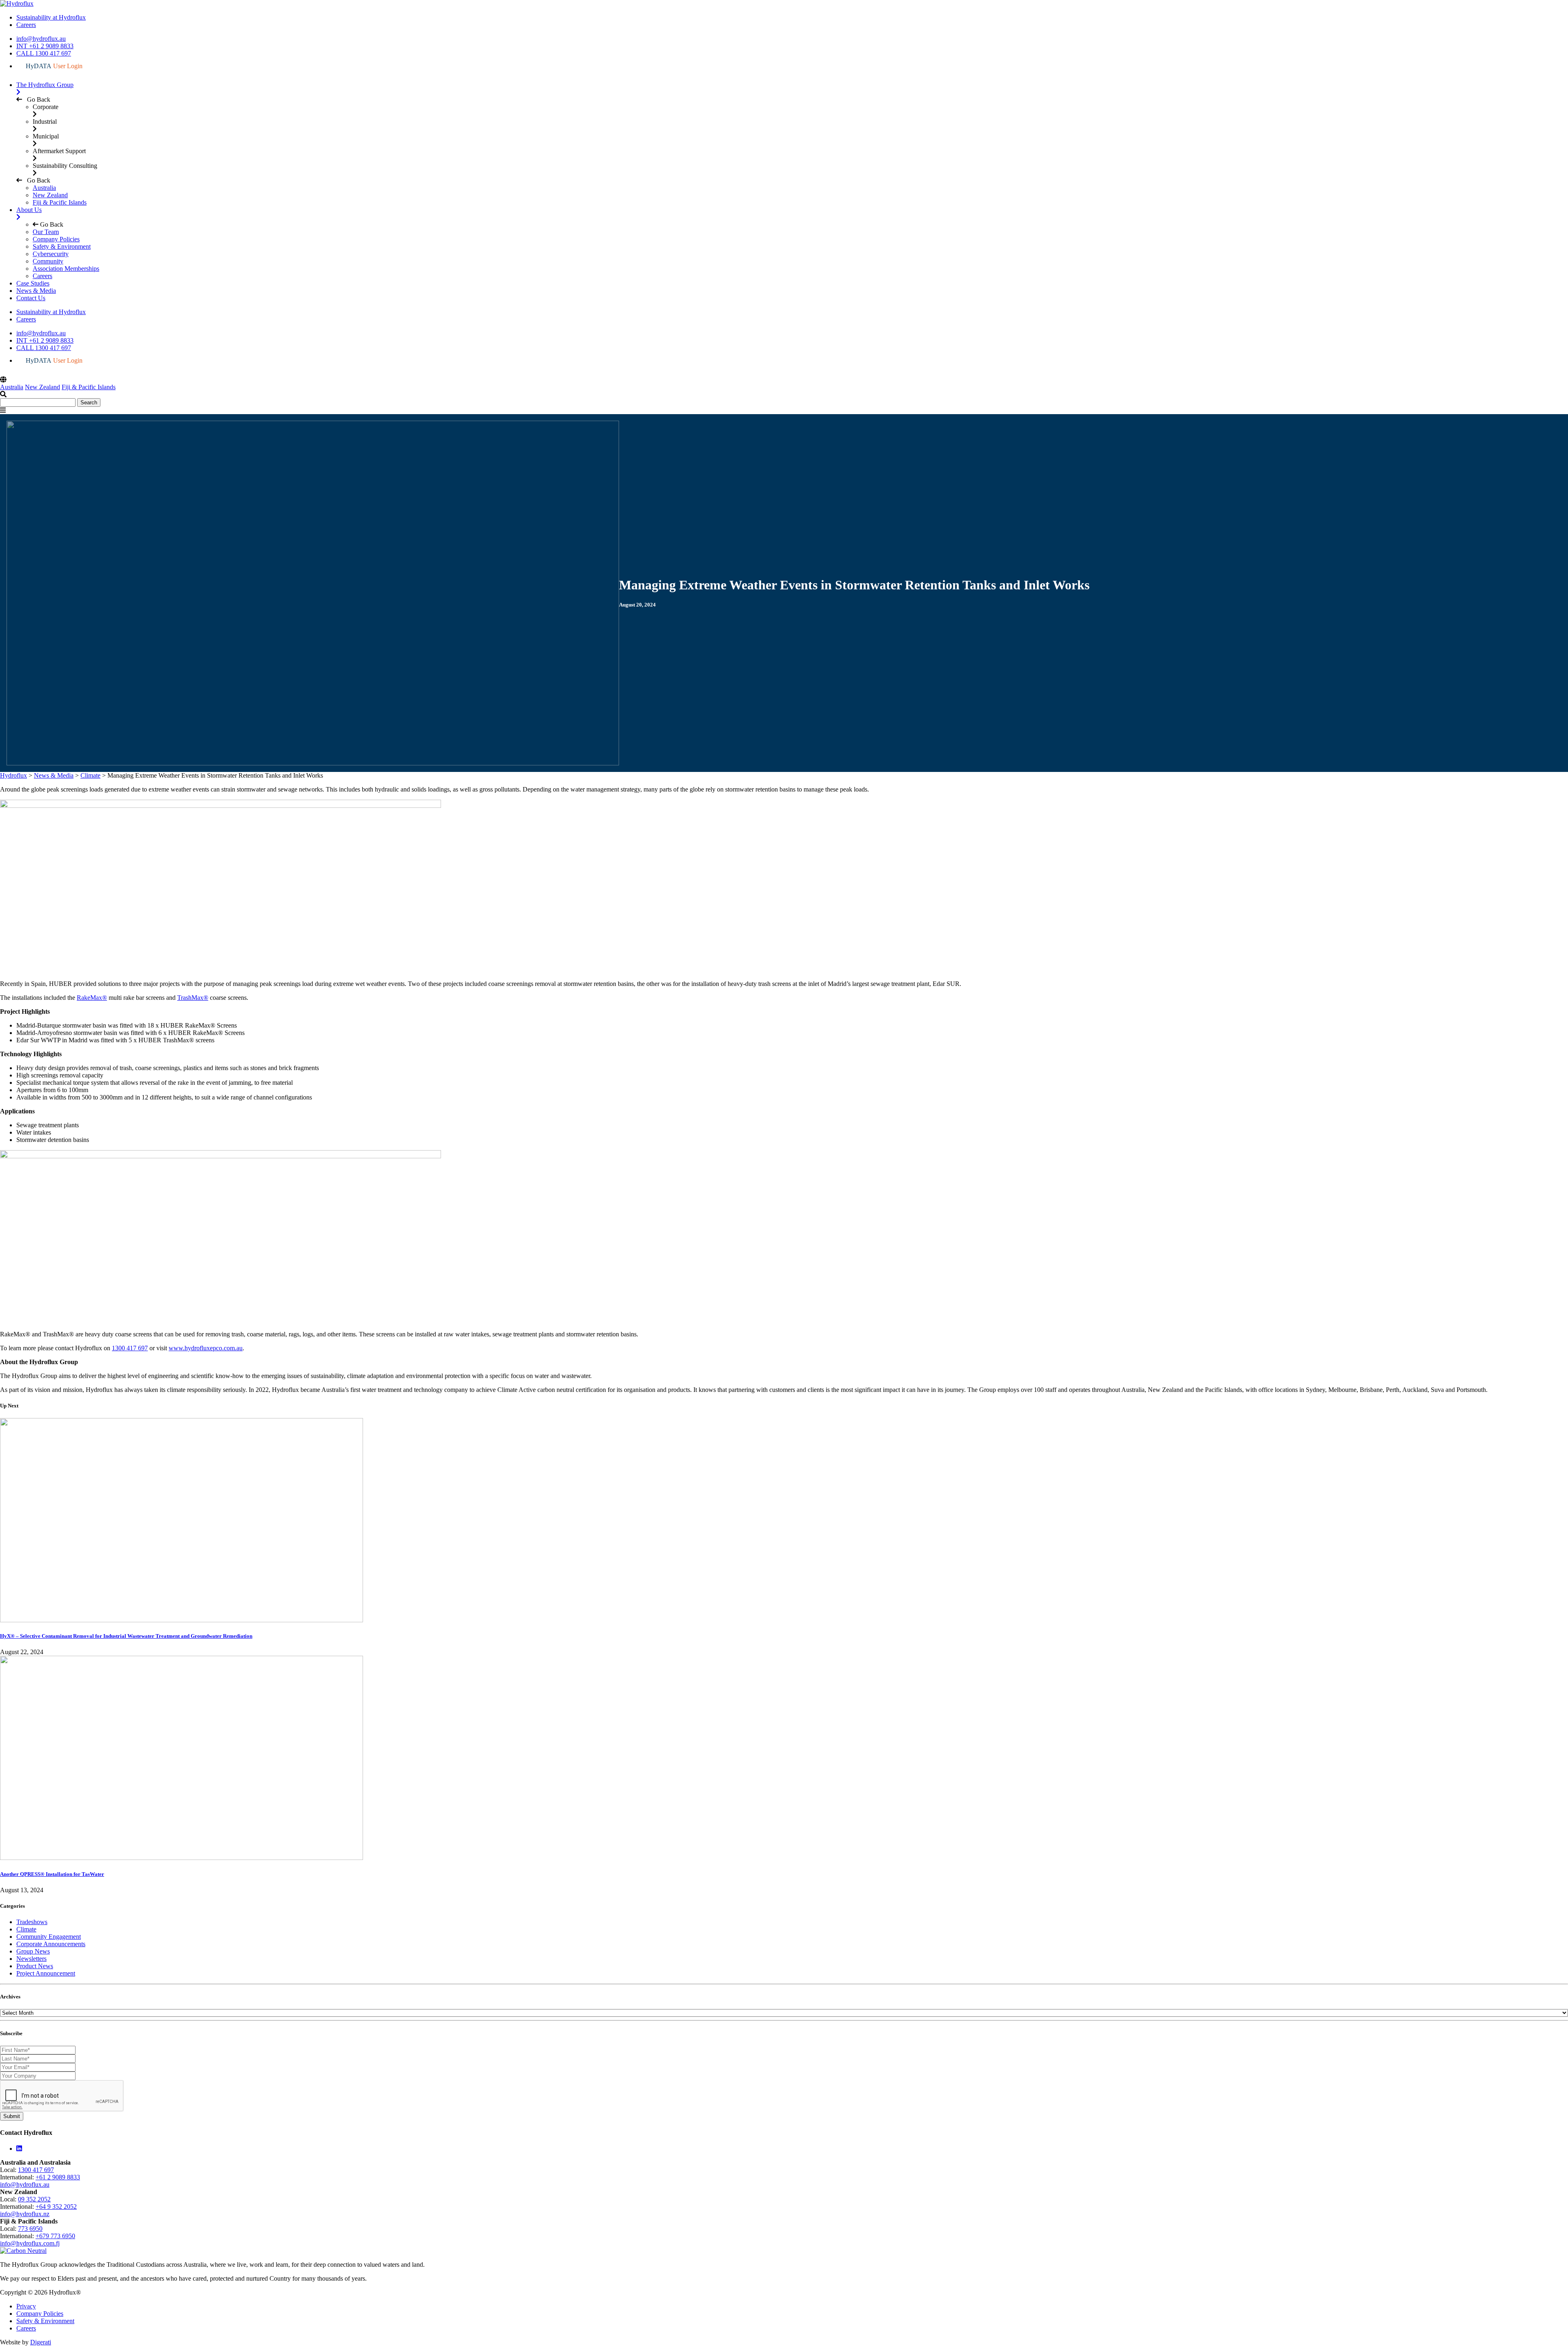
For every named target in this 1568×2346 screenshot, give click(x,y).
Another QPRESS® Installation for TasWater (52, 1874)
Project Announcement (46, 1973)
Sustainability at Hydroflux (51, 17)
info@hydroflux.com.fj (30, 2243)
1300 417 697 (130, 1348)
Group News (33, 1951)
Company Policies (40, 2314)
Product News (35, 1966)
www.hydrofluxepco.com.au (206, 1348)
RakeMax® (92, 998)
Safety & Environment (45, 2321)
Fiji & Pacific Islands (60, 202)
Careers (26, 25)
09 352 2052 (34, 2199)
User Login (54, 66)
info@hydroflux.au (41, 39)
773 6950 (30, 2229)
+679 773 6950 (55, 2236)
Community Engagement (49, 1937)
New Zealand (50, 195)
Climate (26, 1929)
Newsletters (31, 1959)
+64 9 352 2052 (56, 2207)
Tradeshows (32, 1922)
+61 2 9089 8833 (58, 2177)
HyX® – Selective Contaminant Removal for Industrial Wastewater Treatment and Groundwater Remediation (126, 1636)
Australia (44, 188)
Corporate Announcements (51, 1944)
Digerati (41, 2342)
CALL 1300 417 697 (44, 53)
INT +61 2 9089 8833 (45, 46)
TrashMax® (193, 998)
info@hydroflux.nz (25, 2214)
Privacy (26, 2306)
